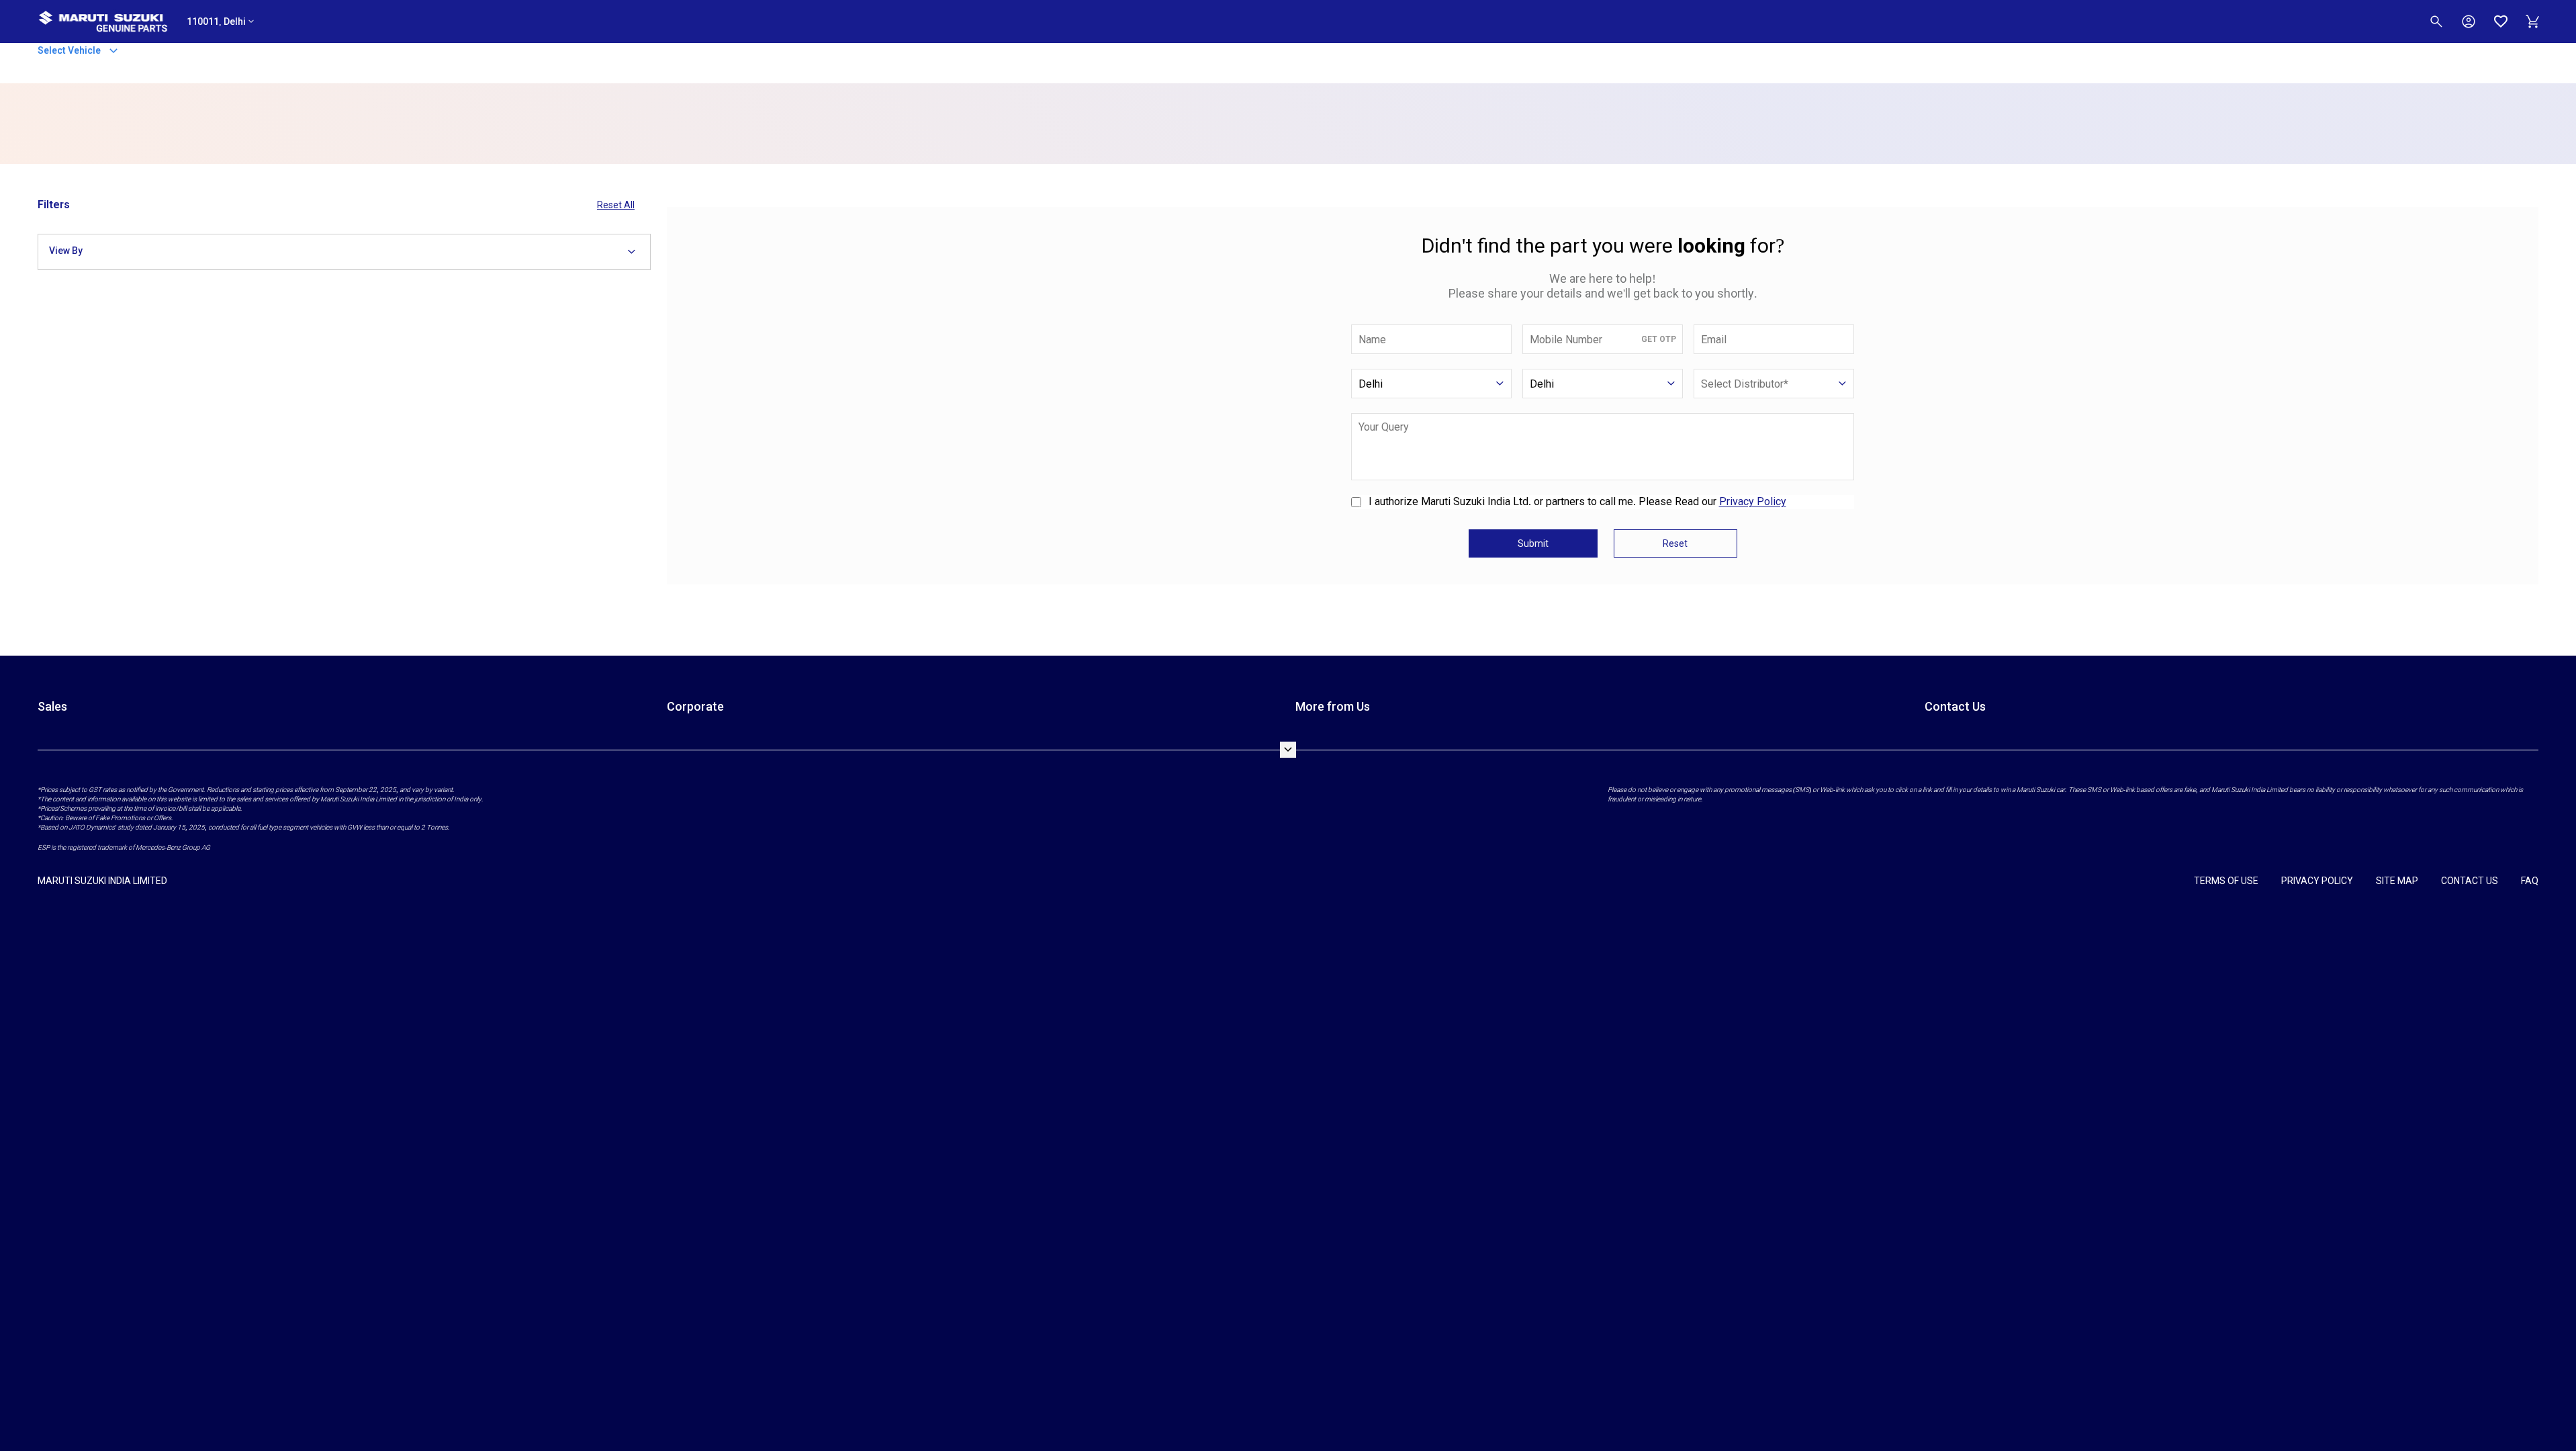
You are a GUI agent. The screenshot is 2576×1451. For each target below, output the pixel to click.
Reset (1675, 543)
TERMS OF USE (2226, 881)
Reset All (616, 205)
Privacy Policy (1753, 501)
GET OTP (1659, 339)
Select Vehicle (70, 50)
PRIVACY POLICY (2317, 881)
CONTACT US (2470, 881)
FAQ (2530, 881)
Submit (1533, 543)
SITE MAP (2397, 881)
